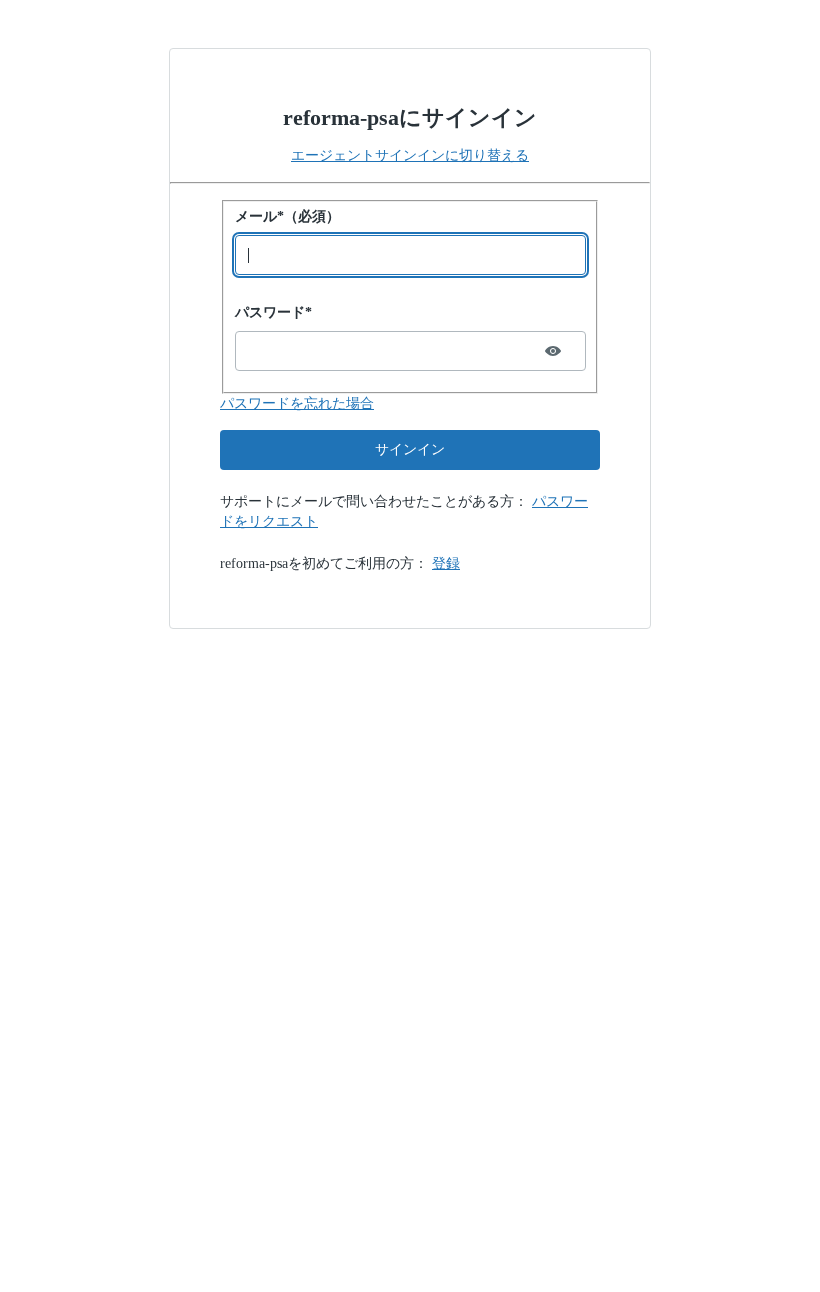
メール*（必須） (287, 216)
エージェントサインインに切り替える (410, 155)
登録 (446, 563)
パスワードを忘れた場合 (297, 403)
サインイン (410, 449)
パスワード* (273, 312)
